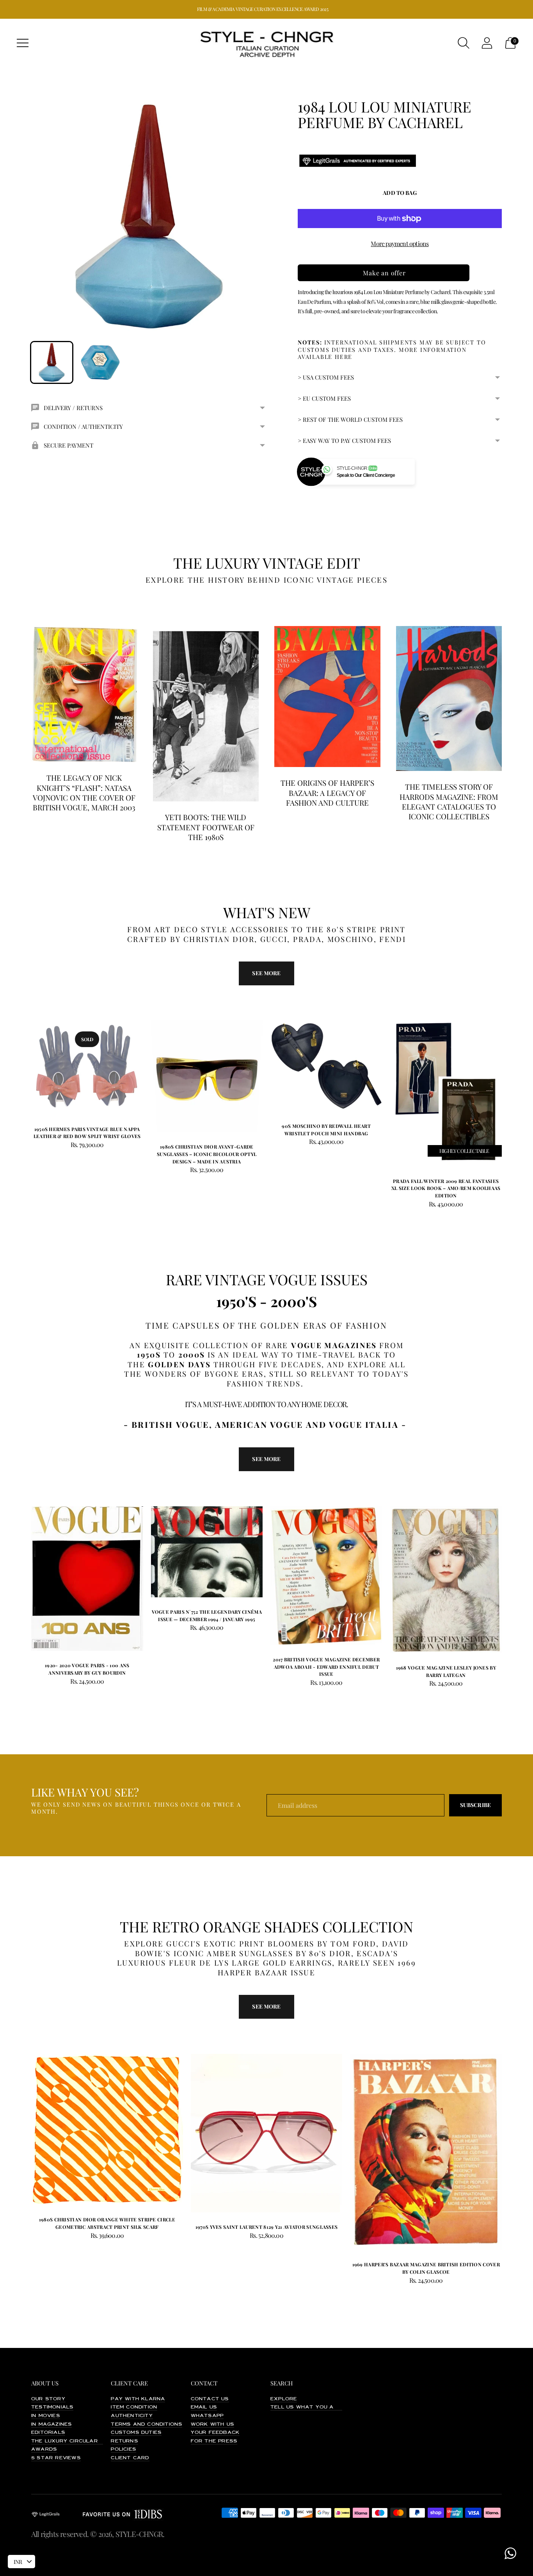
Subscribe (475, 1805)
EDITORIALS (48, 2433)
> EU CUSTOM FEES (324, 398)
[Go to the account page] (487, 43)
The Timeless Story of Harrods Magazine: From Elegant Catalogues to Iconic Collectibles (449, 801)
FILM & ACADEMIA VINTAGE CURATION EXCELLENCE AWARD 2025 (263, 9)
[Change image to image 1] (52, 363)
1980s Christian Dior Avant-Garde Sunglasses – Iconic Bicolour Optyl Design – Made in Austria (207, 1154)
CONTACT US (210, 2399)
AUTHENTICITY (132, 2416)
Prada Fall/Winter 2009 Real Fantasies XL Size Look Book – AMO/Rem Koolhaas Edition (446, 1188)
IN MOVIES (46, 2416)
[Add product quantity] (158, 1171)
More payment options (400, 244)
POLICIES (123, 2449)
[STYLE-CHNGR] (266, 43)
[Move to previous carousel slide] (23, 1074)
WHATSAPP (207, 2416)
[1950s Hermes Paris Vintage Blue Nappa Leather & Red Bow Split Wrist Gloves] (87, 1068)
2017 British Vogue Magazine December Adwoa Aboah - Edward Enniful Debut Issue (326, 1667)
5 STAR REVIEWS (56, 2458)
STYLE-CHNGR (139, 2534)
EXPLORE (284, 2399)
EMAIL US (204, 2407)
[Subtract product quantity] (182, 1171)
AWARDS (44, 2449)
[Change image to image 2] (100, 363)
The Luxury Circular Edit (72, 2441)
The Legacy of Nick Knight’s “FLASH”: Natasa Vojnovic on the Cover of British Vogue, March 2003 (84, 792)
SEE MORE (266, 1459)
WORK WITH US (212, 2424)
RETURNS (124, 2441)
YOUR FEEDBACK (215, 2433)
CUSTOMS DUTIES (136, 2433)
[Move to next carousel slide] (510, 1074)
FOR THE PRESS (214, 2441)
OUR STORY (48, 2399)
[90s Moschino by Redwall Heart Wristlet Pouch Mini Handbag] (326, 1066)
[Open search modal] (464, 43)
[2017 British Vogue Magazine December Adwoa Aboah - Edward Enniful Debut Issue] (326, 1576)
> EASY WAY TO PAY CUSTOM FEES (344, 441)
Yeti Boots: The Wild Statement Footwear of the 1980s (206, 827)
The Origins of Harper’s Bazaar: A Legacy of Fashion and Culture (327, 793)
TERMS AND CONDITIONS (147, 2424)
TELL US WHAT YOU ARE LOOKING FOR (326, 2407)
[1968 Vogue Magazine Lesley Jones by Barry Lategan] (446, 1580)
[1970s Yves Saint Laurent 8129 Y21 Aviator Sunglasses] (267, 2133)
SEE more (266, 973)
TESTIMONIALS (52, 2407)
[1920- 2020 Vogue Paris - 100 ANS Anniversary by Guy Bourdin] (87, 1579)
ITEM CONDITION (134, 2407)
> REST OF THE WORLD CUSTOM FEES (350, 419)
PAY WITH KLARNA (138, 2399)
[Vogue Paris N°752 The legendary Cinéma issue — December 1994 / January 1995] (207, 1552)
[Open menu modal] (23, 43)
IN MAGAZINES (52, 2424)
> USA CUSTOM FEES (326, 377)
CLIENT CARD (130, 2458)
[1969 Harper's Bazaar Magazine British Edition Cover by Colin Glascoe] (426, 2152)
